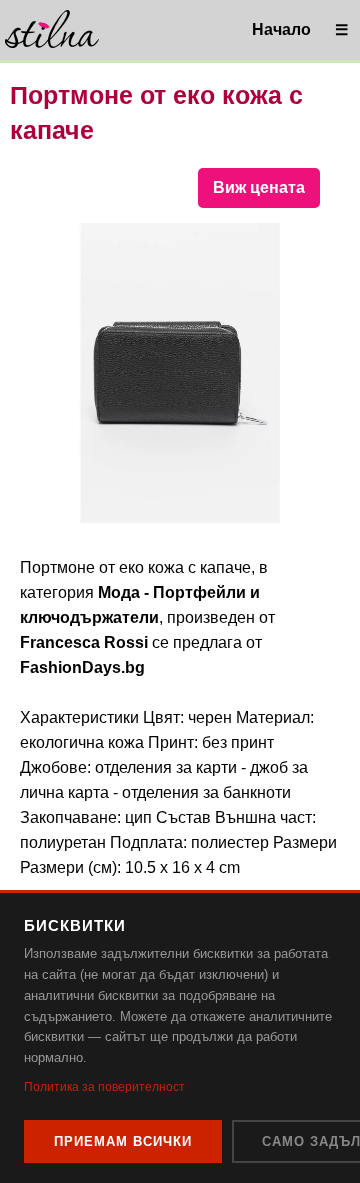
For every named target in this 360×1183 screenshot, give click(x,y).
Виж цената (259, 187)
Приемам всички (123, 1141)
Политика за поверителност (104, 1087)
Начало (281, 29)
